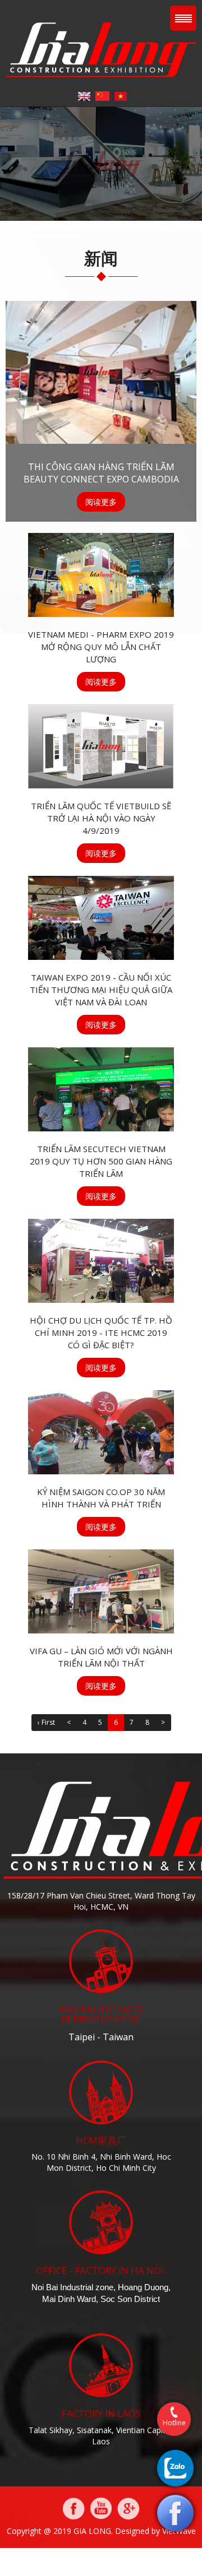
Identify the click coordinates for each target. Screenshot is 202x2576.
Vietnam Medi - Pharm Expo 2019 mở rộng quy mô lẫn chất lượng (101, 647)
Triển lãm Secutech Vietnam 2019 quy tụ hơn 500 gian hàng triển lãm (101, 1161)
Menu (183, 18)
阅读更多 (101, 502)
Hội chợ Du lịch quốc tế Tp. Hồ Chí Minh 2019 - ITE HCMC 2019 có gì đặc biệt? (101, 1333)
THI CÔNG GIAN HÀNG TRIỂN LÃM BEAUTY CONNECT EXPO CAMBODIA (101, 473)
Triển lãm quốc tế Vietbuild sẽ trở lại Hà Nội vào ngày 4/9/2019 (101, 818)
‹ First (46, 1722)
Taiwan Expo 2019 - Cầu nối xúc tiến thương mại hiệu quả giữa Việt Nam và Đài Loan (101, 990)
